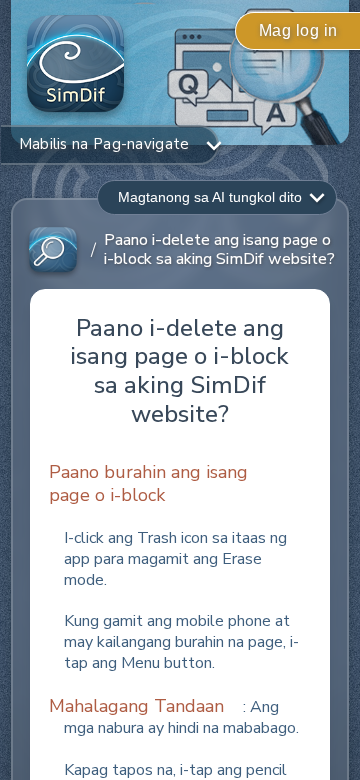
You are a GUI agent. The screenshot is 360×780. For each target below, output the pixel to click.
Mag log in (298, 30)
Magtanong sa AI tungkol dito (210, 197)
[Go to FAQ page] (53, 250)
